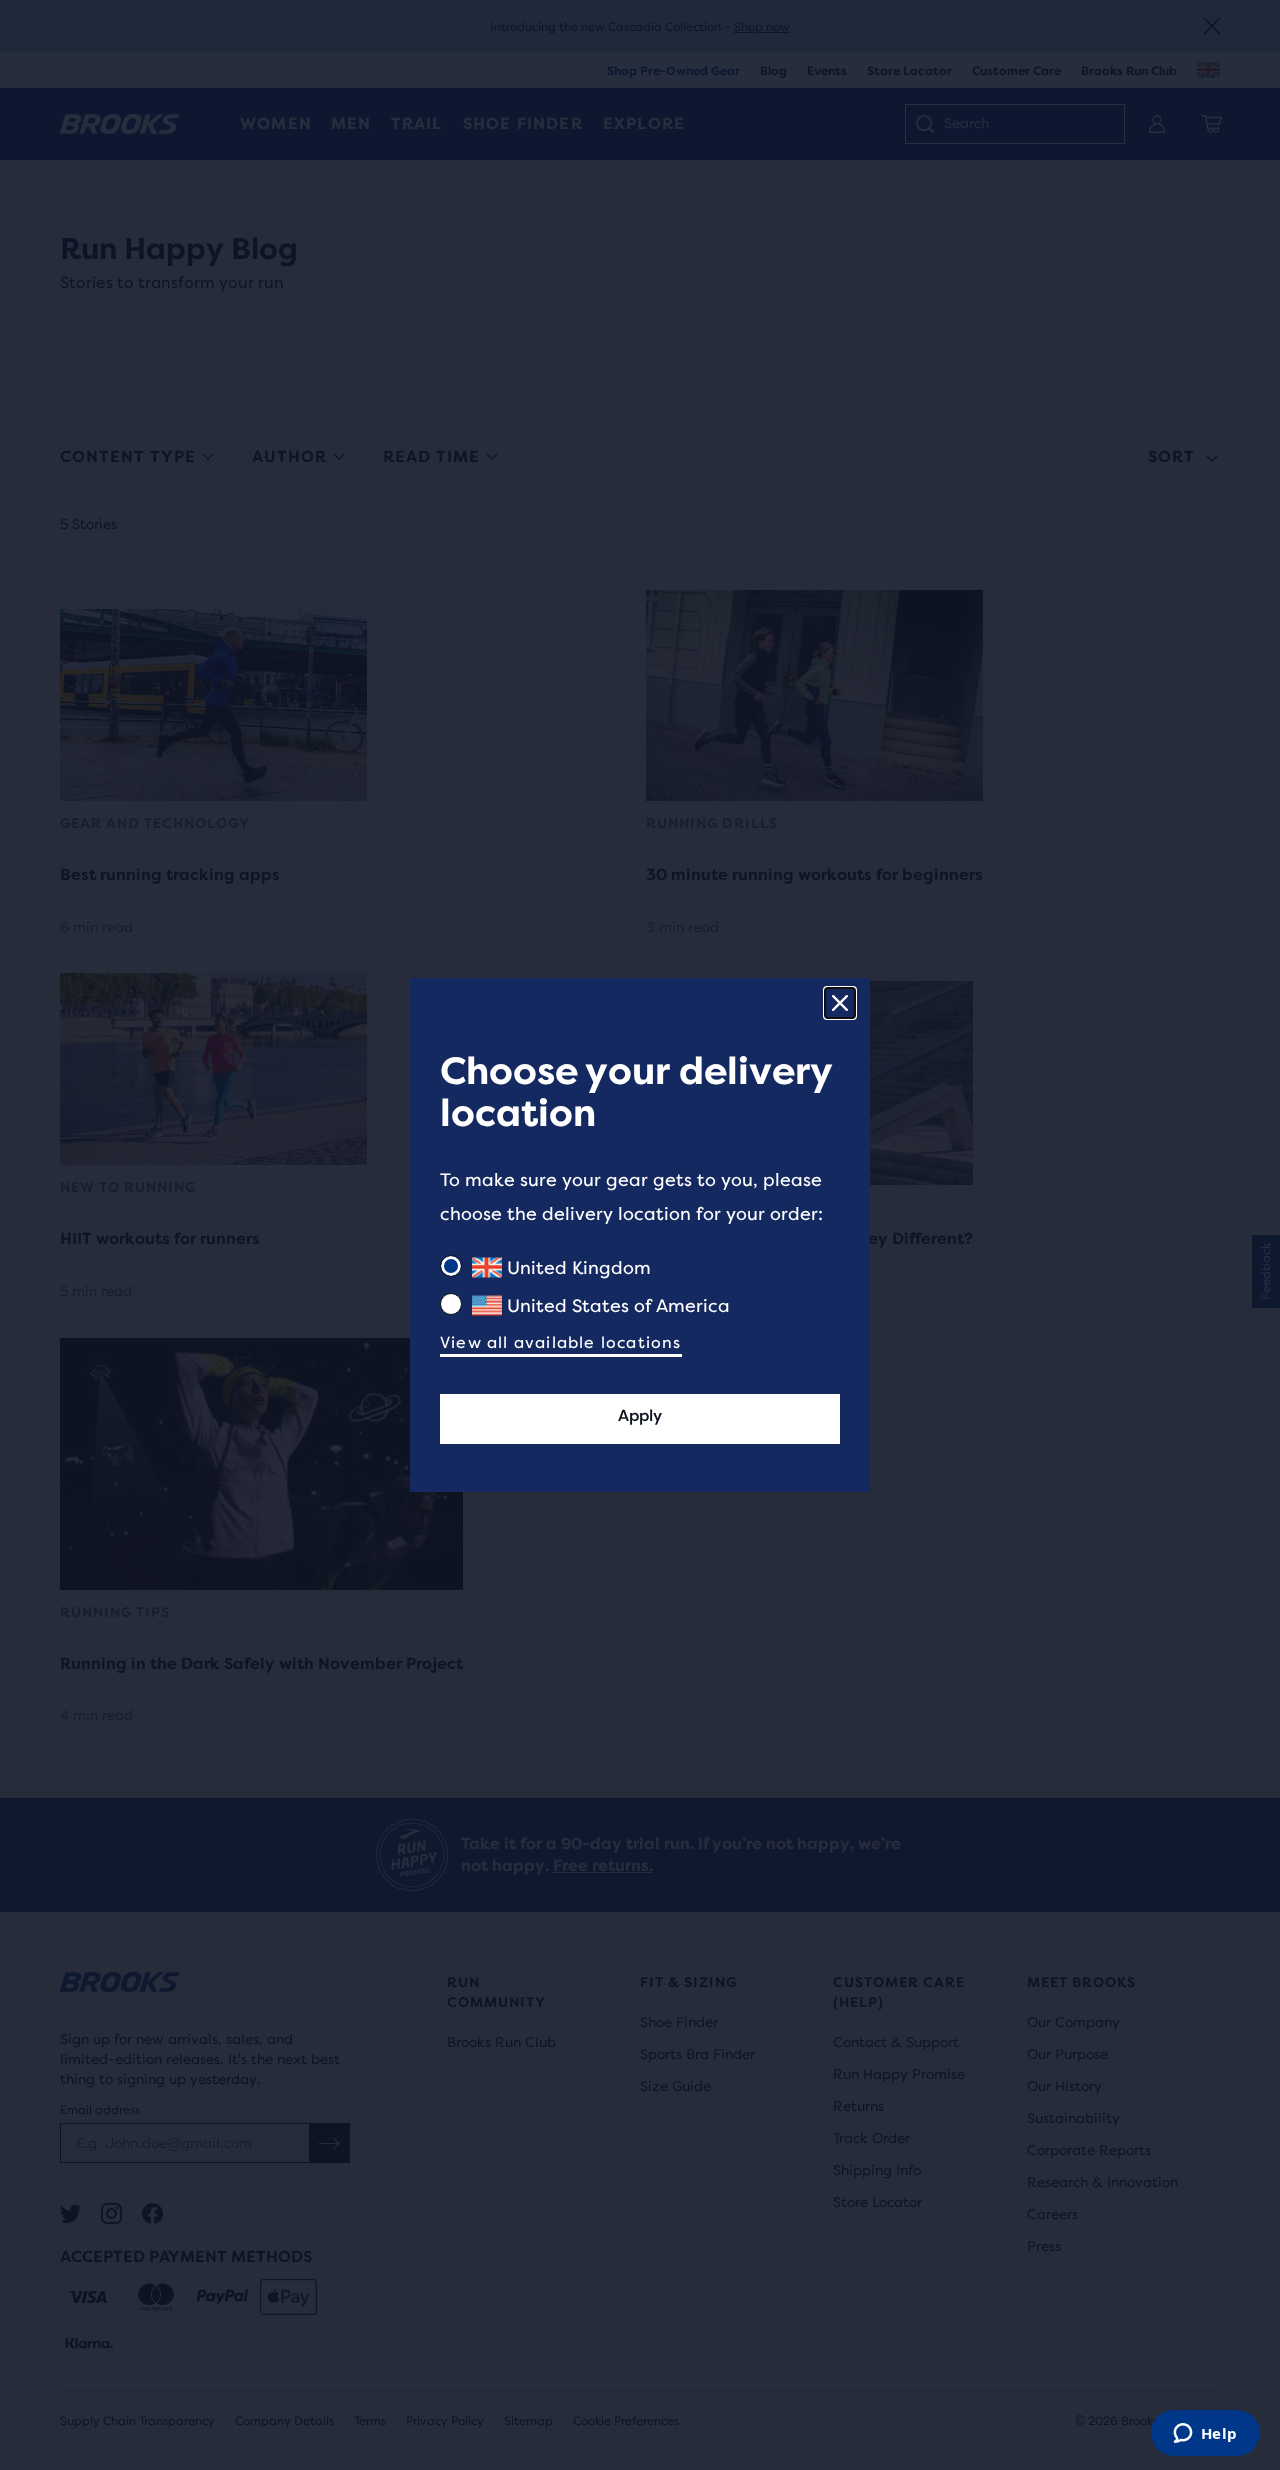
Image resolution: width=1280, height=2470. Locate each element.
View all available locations (561, 1342)
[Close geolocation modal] (840, 1003)
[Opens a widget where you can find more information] (1205, 2435)
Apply (640, 1415)
